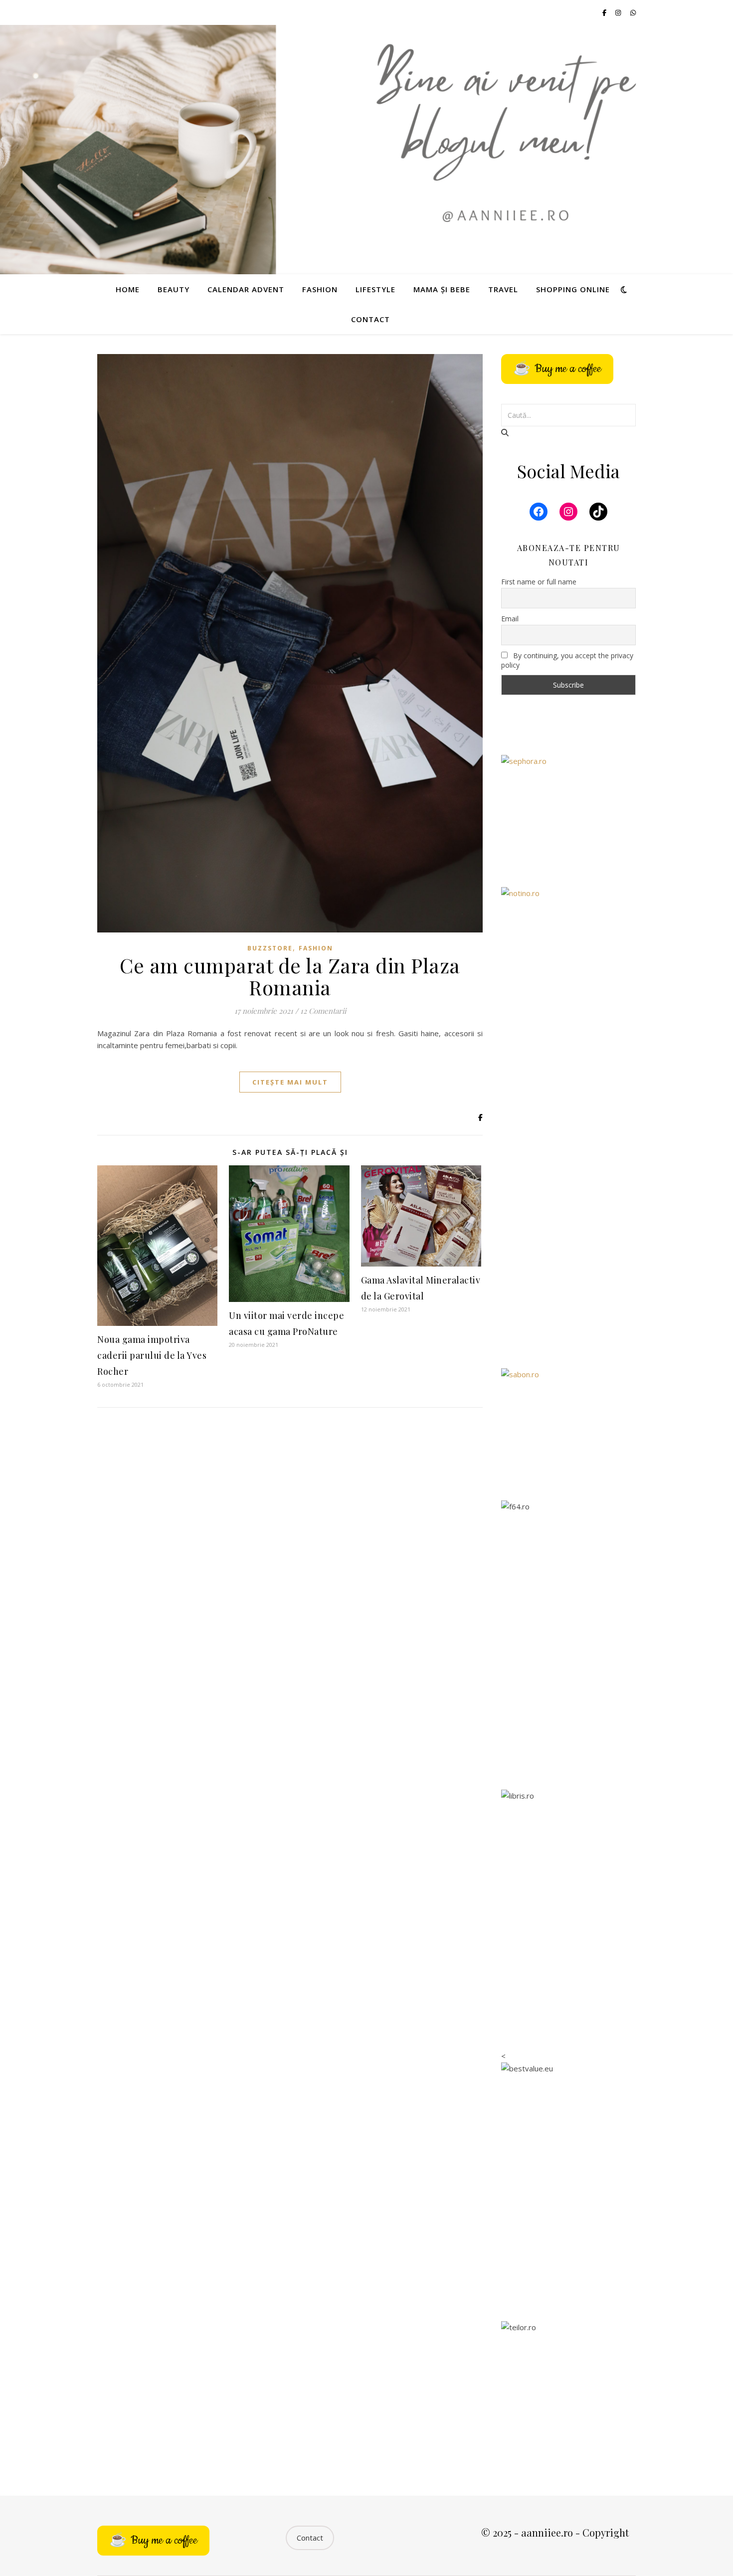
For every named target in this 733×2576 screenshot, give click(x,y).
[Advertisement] (568, 1199)
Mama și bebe (442, 289)
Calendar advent (246, 289)
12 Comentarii (323, 1011)
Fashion (320, 289)
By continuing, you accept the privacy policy (567, 660)
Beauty (174, 289)
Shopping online (573, 289)
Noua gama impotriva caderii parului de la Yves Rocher (152, 1355)
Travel (503, 289)
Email (510, 619)
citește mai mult (290, 1082)
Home (128, 289)
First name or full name (539, 582)
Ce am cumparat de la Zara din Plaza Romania (290, 976)
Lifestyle (375, 289)
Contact (370, 319)
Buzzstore (270, 948)
